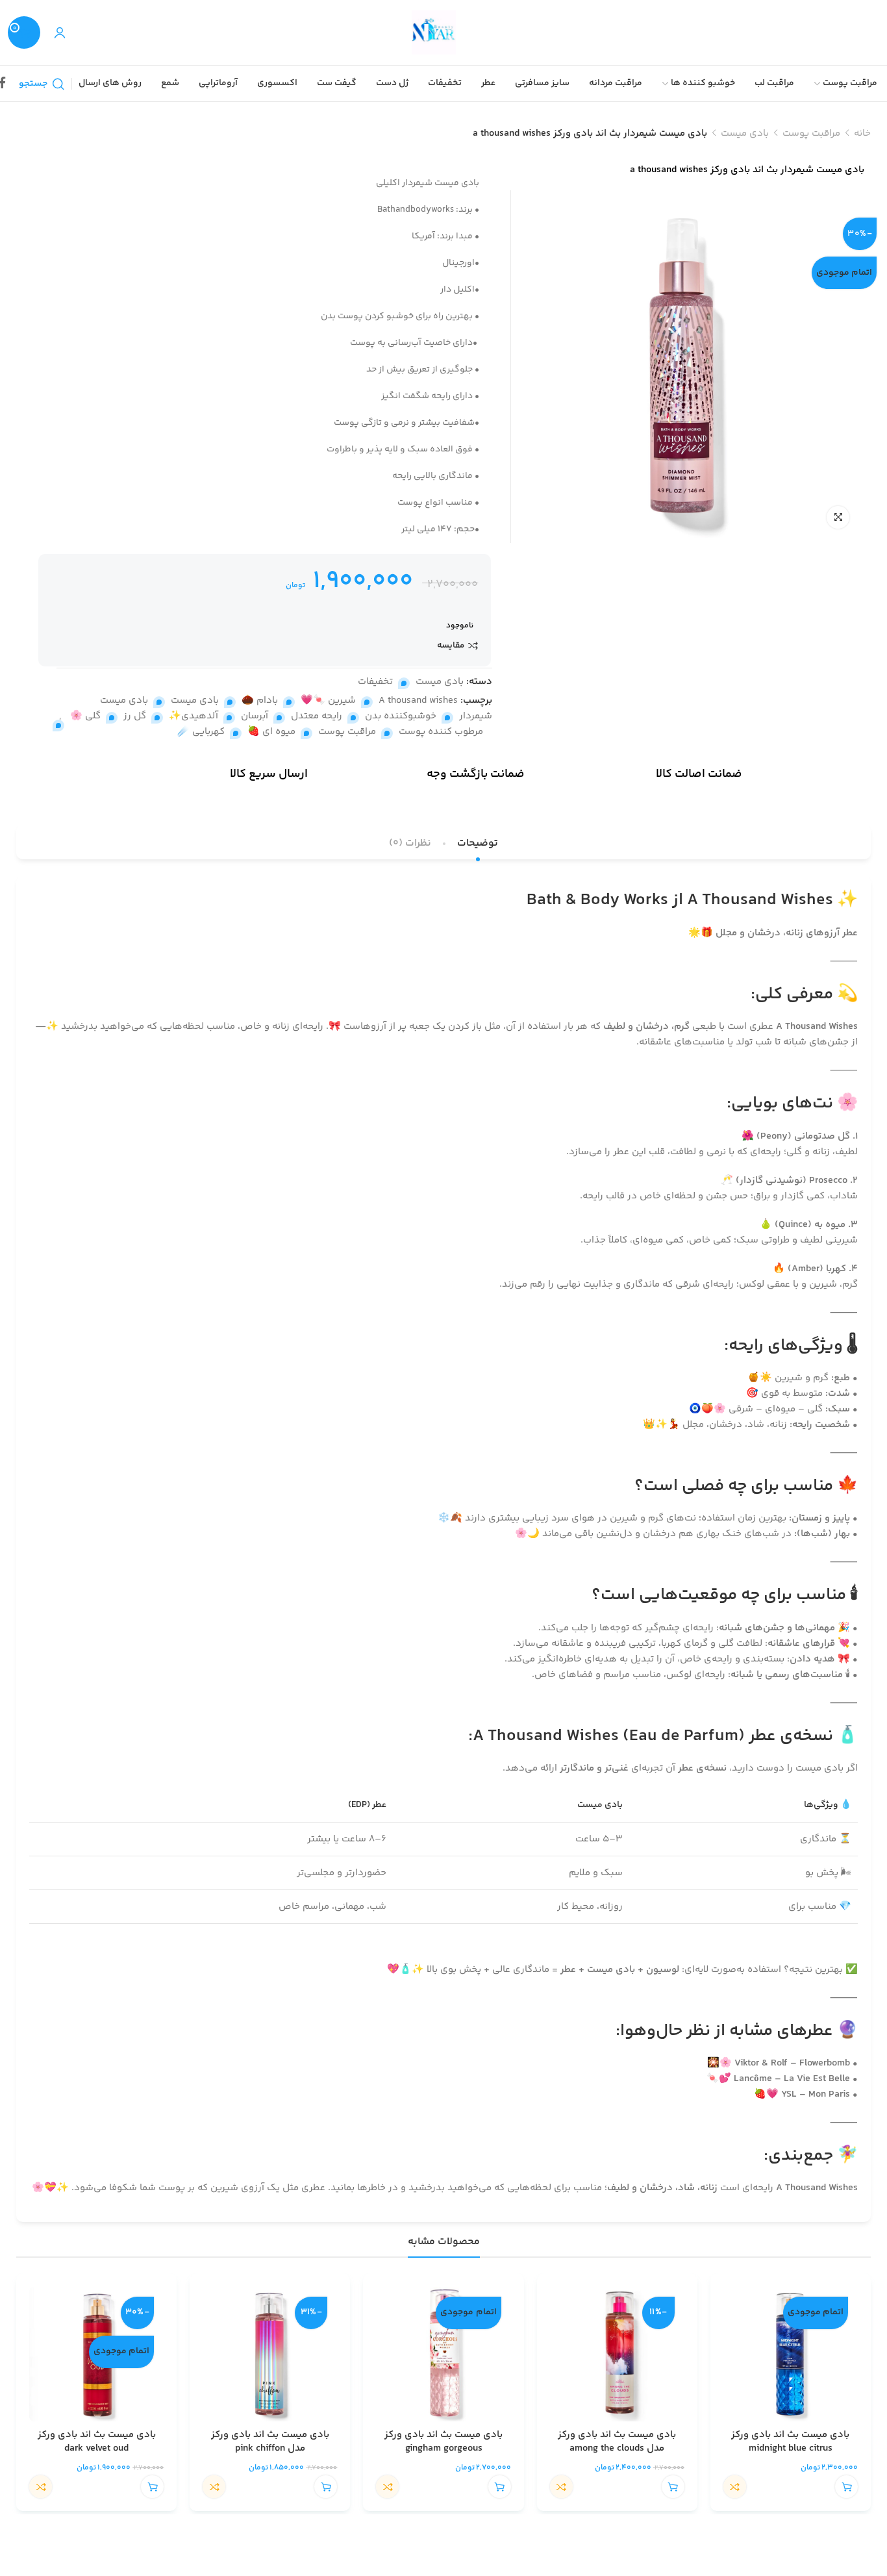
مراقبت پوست (811, 133)
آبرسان (255, 716)
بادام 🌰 (260, 701)
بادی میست (745, 133)
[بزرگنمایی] (838, 517)
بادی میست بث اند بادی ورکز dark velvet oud (97, 2442)
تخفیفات (375, 682)
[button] (673, 2487)
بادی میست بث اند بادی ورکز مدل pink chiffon (270, 2442)
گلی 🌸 (85, 716)
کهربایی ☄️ (201, 732)
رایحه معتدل (317, 716)
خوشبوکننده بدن (401, 716)
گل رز (135, 716)
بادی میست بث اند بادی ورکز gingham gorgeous (443, 2442)
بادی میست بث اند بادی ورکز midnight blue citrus (790, 2442)
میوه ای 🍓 (271, 732)
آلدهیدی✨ (194, 716)
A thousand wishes (418, 701)
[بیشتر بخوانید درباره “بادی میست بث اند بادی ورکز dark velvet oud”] (152, 2487)
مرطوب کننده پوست (441, 732)
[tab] (478, 843)
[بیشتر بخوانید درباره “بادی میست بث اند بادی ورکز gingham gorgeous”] (500, 2487)
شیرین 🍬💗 (328, 701)
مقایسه (451, 646)
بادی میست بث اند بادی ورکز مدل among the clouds (617, 2442)
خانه (862, 133)
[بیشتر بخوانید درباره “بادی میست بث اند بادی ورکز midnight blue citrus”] (846, 2487)
